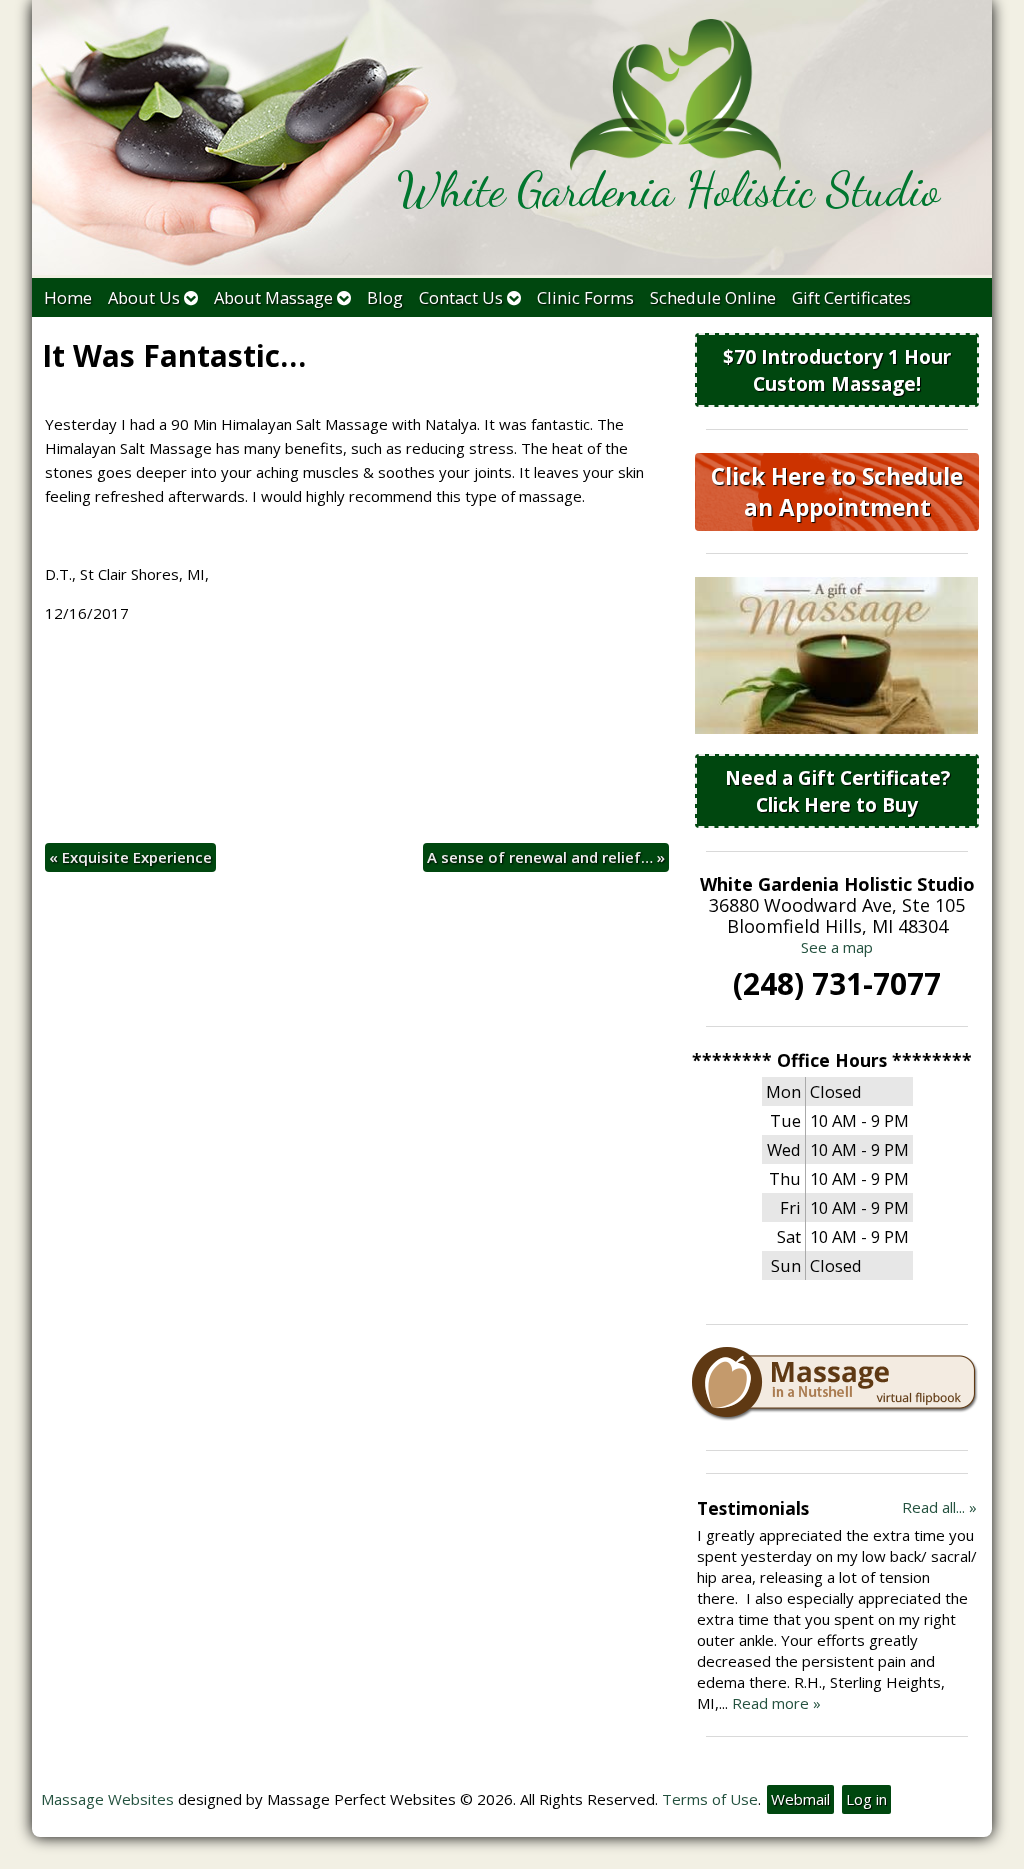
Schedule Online (713, 297)
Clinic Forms (585, 297)
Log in (866, 1799)
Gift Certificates (851, 297)
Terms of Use (710, 1799)
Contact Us (461, 297)
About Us (144, 297)
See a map (837, 947)
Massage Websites (107, 1799)
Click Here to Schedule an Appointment (837, 492)
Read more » (776, 1703)
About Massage (273, 297)
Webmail (800, 1799)
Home (68, 297)
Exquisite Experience (130, 857)
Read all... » (939, 1507)
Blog (385, 297)
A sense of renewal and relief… (546, 857)
